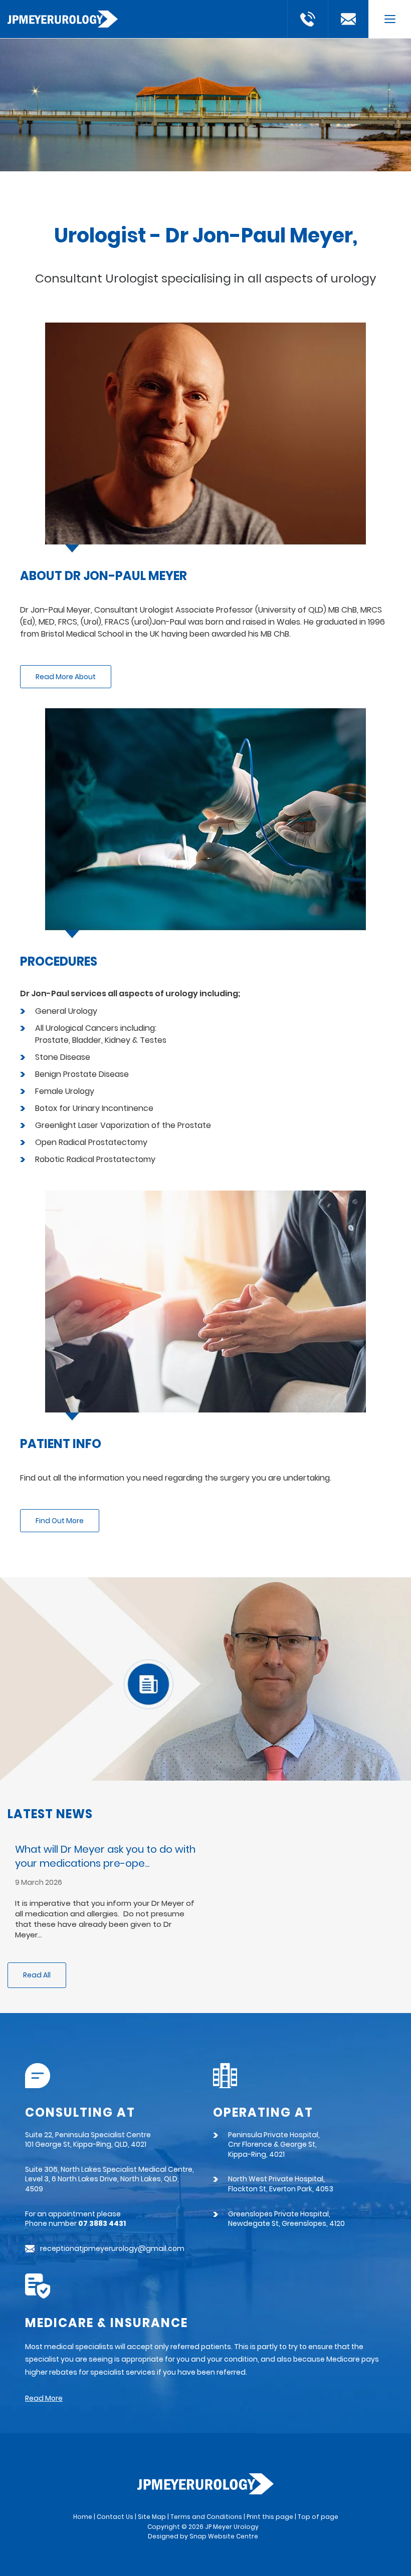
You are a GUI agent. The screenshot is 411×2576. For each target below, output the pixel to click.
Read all (37, 1975)
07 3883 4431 (308, 19)
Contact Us (115, 2517)
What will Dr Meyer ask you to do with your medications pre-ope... (105, 1856)
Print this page (270, 2517)
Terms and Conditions (206, 2517)
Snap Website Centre (224, 2536)
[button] (66, 677)
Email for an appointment (348, 19)
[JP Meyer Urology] (63, 18)
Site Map (152, 2517)
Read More (44, 2398)
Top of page (318, 2517)
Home (83, 2517)
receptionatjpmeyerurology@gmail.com (112, 2249)
